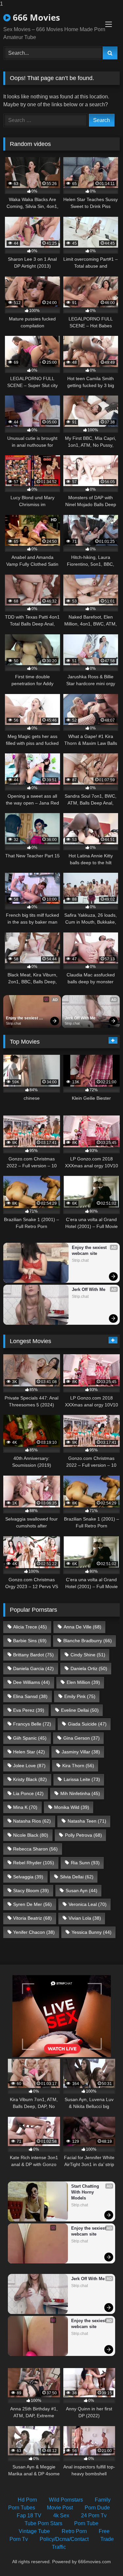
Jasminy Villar (81, 1752)
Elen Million (83, 1682)
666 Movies (35, 17)
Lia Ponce (28, 1793)
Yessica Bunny (92, 1932)
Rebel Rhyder (34, 1863)
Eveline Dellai (80, 1710)
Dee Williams (31, 1682)
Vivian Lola (85, 1918)
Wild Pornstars (66, 2500)
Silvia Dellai (77, 1877)
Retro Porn (74, 2531)
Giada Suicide (87, 1724)
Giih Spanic (30, 1738)
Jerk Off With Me (80, 1018)
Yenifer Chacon (34, 1932)
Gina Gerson (82, 1738)
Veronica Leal (88, 1904)
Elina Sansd (30, 1696)
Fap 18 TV (29, 2515)
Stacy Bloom (31, 1891)
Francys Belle (32, 1724)
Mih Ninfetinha (80, 1793)
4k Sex (61, 2515)
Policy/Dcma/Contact (64, 2539)
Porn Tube (86, 2523)
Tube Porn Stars (43, 2523)
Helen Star (29, 1752)
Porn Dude (97, 2508)
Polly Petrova (83, 1835)
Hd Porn (27, 2500)
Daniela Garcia (33, 1668)
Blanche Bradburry (88, 1641)
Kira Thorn (78, 1766)
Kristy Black (30, 1779)
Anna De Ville (82, 1627)
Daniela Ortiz (89, 1668)
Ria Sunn (85, 1863)
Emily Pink (80, 1696)
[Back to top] (103, 2558)
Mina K (25, 1807)
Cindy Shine (88, 1655)
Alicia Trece (30, 1627)
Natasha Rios (32, 1821)
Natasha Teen (87, 1821)
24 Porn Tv (94, 2515)
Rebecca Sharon (35, 1849)
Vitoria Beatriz (32, 1918)
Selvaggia (28, 1877)
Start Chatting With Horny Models (86, 2192)
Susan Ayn (82, 1891)
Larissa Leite (82, 1779)
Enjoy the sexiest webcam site (22, 1018)
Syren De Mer (32, 1904)
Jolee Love (29, 1766)
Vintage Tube (34, 2531)
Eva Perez (29, 1710)
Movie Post (60, 2508)
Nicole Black (31, 1835)
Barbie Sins (30, 1641)
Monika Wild (72, 1807)
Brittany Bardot (33, 1655)
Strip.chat (13, 1023)
